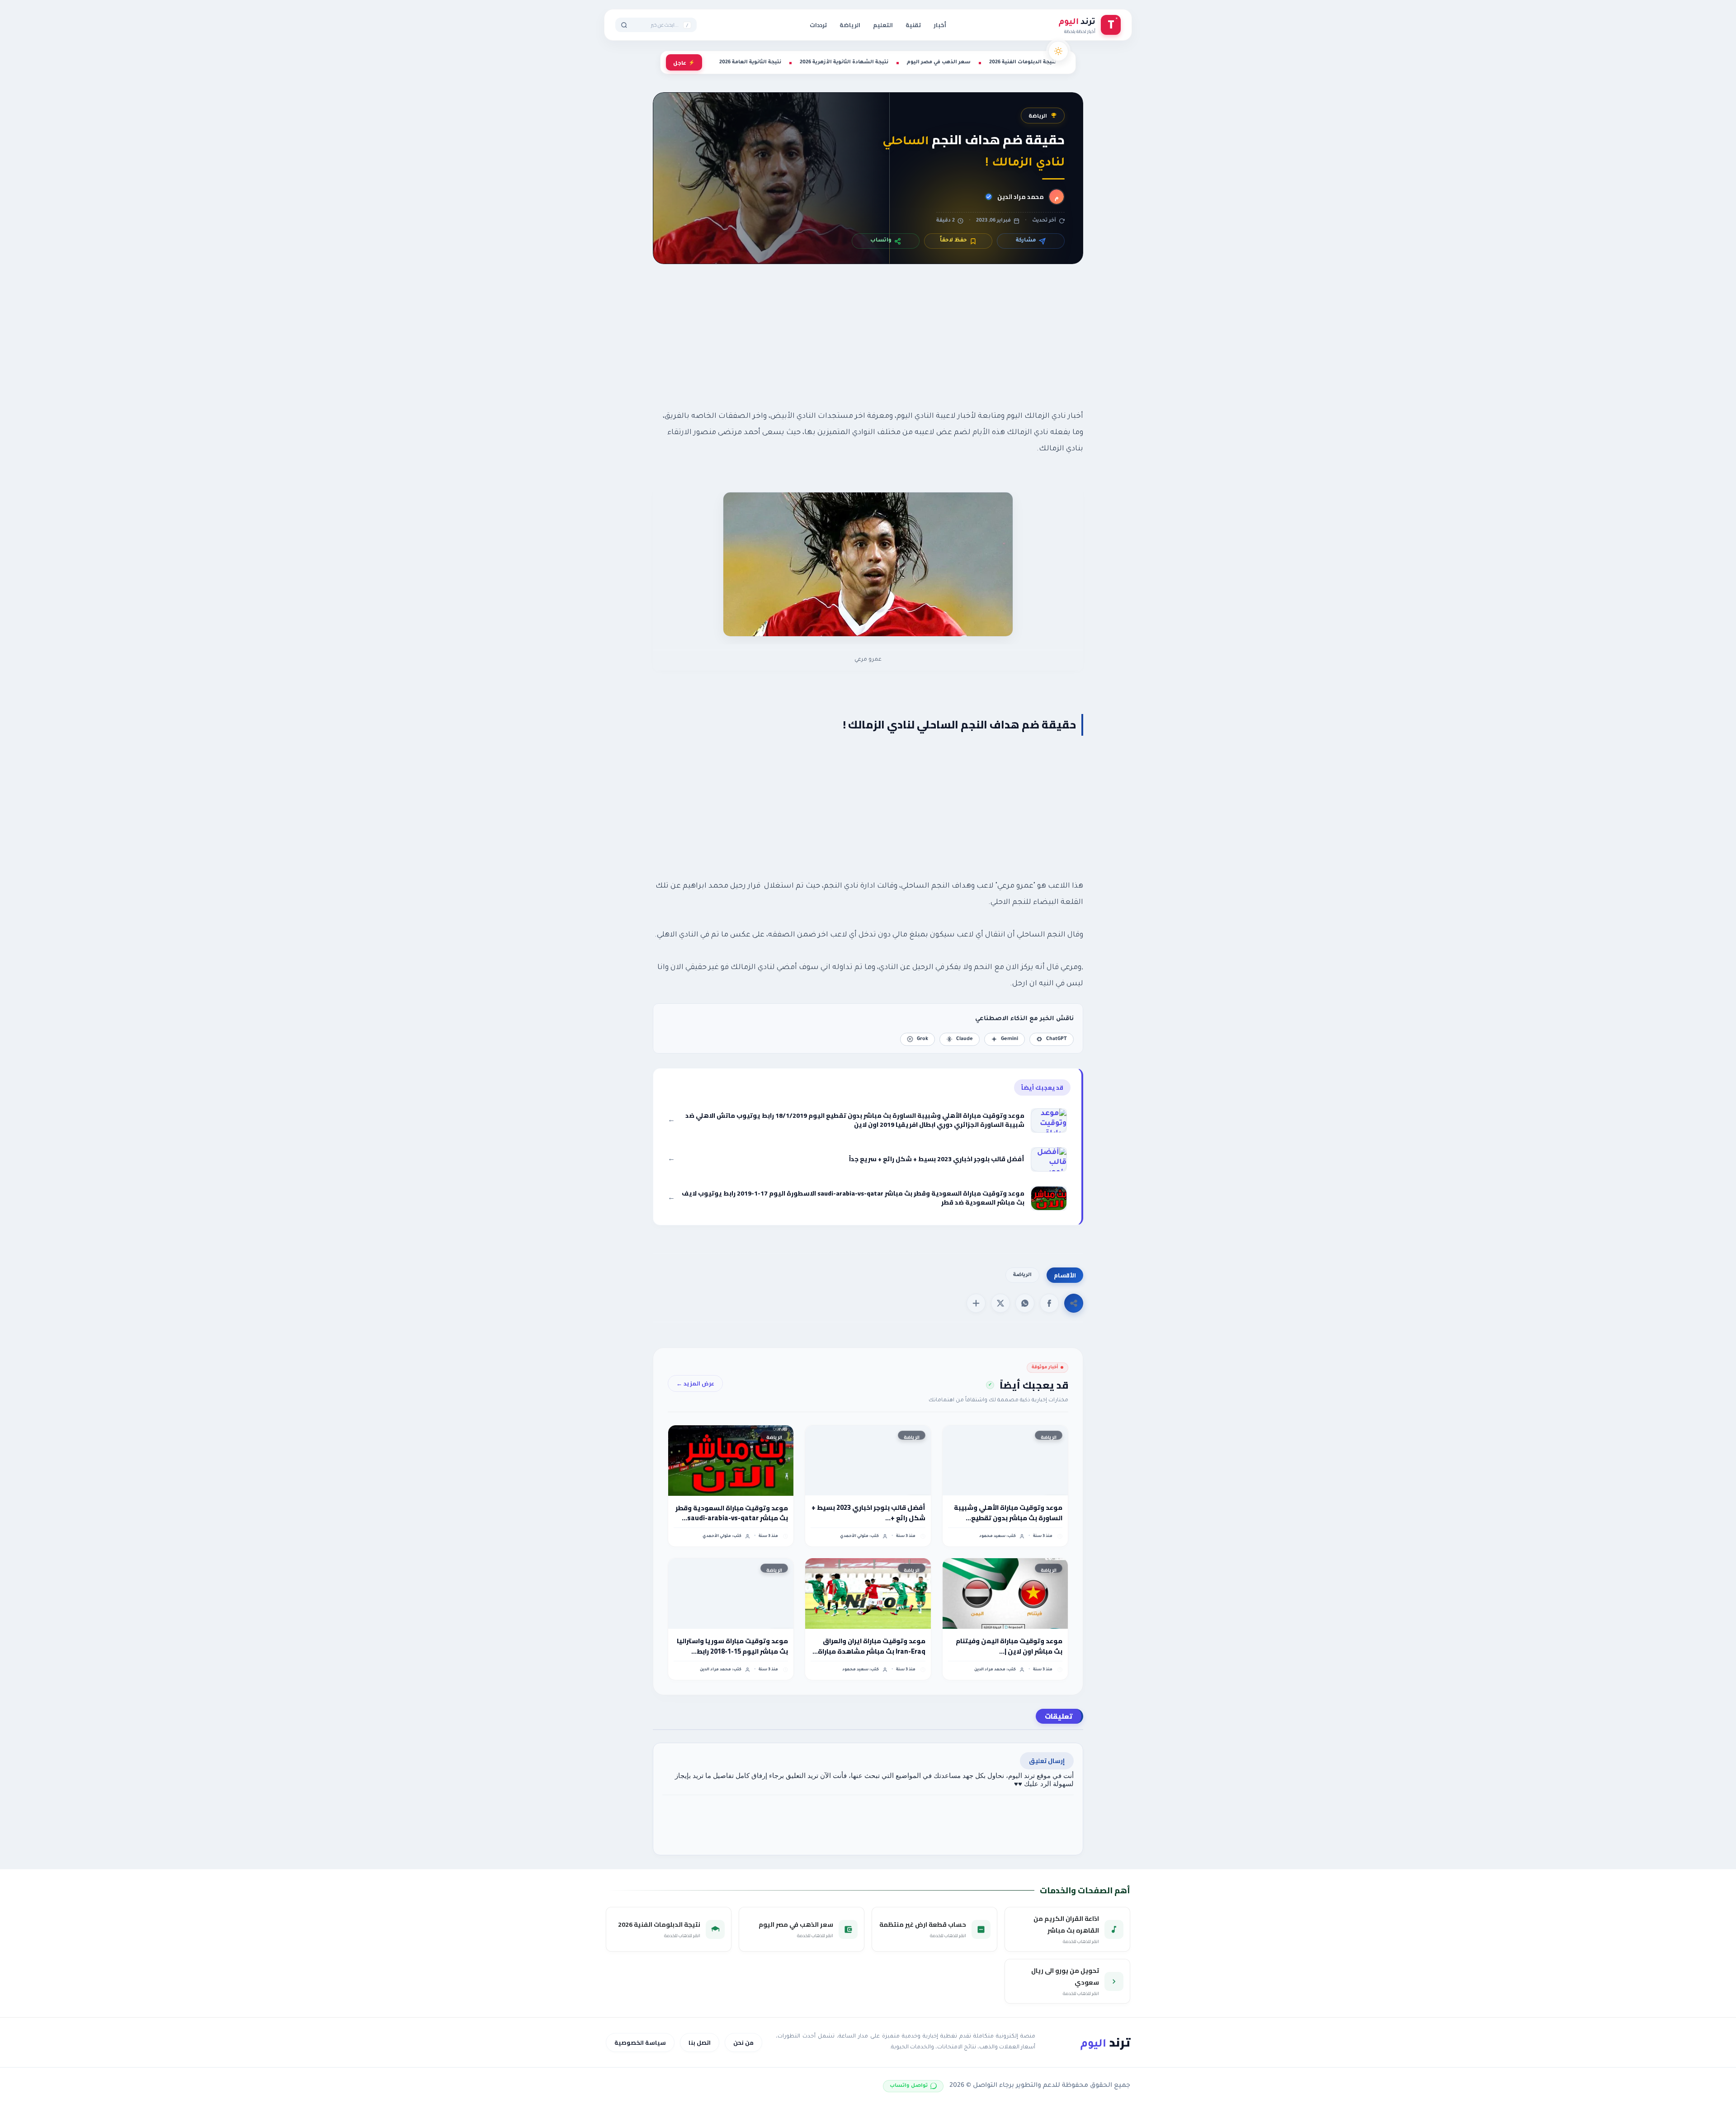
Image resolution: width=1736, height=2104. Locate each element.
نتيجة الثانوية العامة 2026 (750, 62)
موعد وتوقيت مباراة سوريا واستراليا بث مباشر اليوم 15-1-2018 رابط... (732, 1646)
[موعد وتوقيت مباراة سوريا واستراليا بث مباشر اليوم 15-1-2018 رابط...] (731, 1593)
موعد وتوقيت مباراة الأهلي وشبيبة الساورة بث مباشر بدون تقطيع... (1008, 1513)
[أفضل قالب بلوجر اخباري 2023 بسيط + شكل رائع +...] (868, 1461)
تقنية (913, 25)
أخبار (940, 25)
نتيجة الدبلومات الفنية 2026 (1023, 62)
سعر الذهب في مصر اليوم (939, 62)
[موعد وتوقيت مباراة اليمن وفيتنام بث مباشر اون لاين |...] (1005, 1593)
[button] (1049, 1303)
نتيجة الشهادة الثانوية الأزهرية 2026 (844, 62)
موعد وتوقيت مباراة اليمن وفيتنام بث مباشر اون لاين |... (1009, 1646)
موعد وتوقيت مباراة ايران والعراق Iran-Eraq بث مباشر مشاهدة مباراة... (869, 1646)
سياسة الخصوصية (640, 2043)
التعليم (883, 25)
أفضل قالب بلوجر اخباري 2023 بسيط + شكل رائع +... (868, 1513)
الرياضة (850, 25)
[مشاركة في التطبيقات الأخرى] (976, 1303)
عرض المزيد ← (695, 1383)
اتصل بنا (700, 2043)
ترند (1105, 2042)
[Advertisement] (868, 347)
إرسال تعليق (1047, 1761)
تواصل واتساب (909, 2086)
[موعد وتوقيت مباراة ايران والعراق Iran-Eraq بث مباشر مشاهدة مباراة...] (868, 1593)
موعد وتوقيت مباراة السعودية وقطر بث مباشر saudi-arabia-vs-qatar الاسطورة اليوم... (732, 1513)
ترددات (818, 25)
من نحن (743, 2043)
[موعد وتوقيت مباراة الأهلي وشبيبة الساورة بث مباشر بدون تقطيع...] (1005, 1461)
